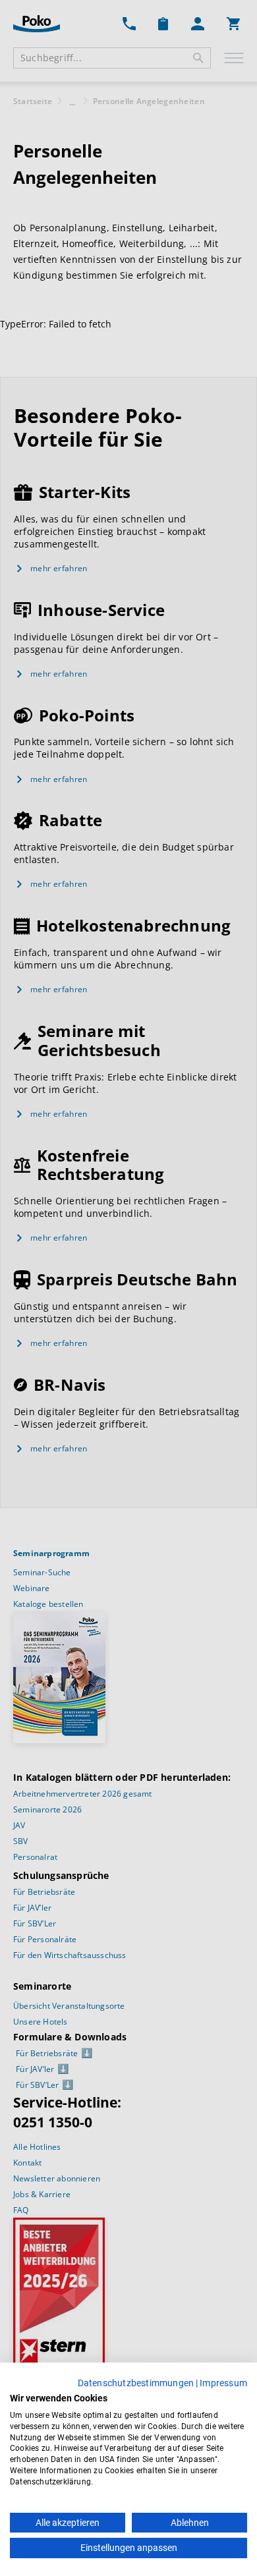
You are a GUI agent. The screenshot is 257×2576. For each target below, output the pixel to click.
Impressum (223, 2383)
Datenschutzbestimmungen (136, 2383)
